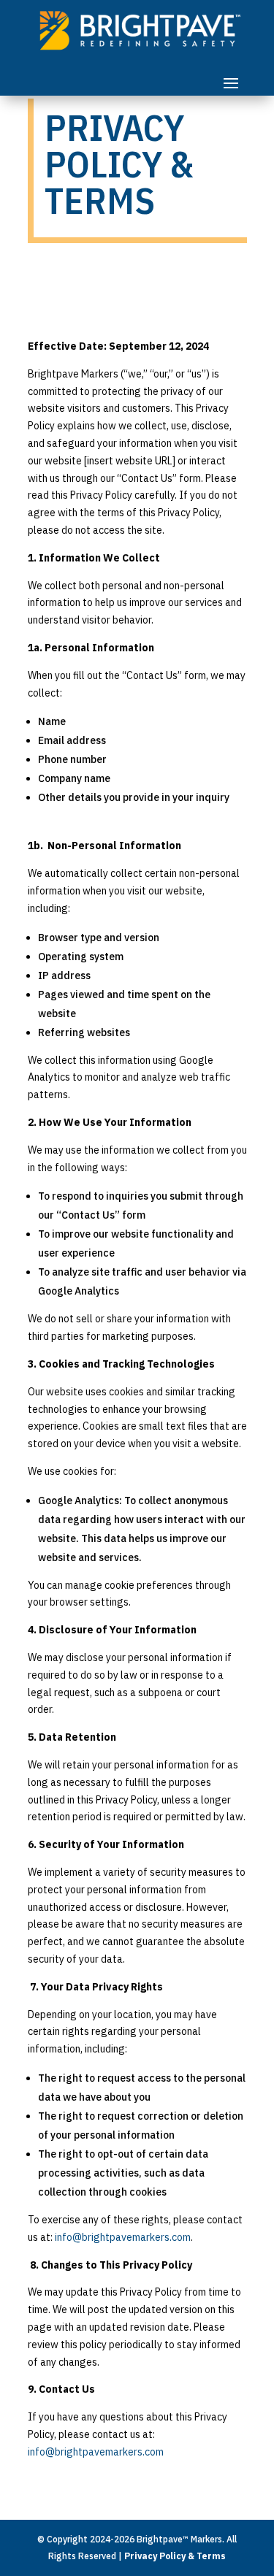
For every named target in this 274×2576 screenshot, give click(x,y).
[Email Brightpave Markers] (165, 2452)
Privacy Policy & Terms (175, 2556)
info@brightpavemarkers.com (123, 2237)
